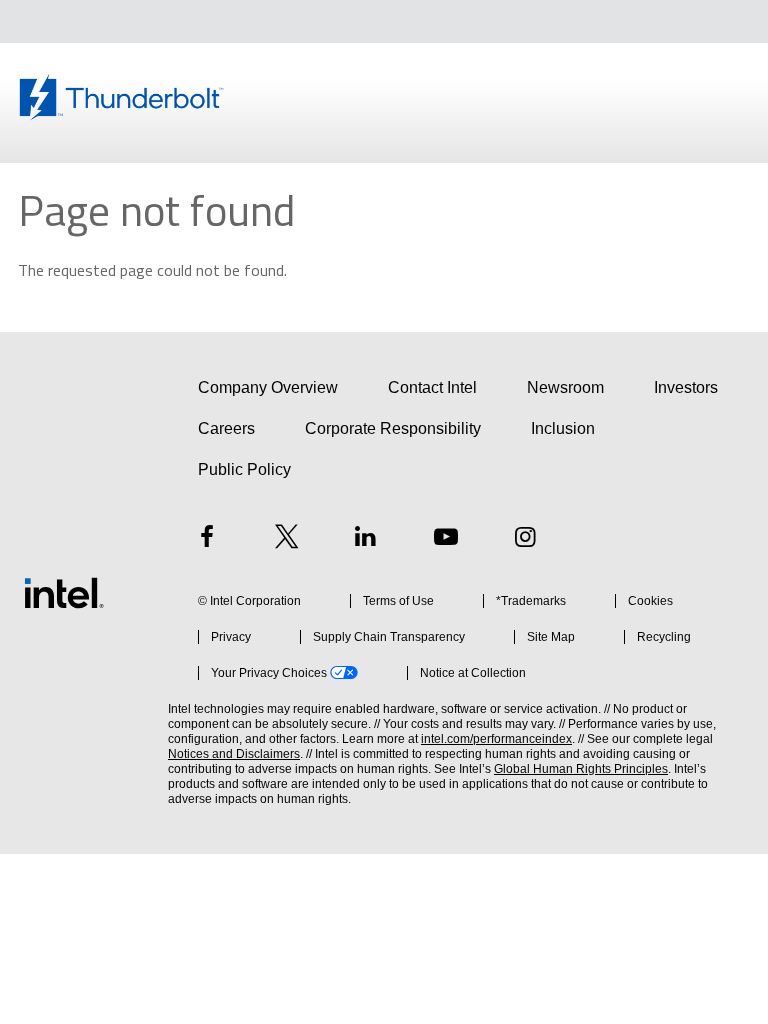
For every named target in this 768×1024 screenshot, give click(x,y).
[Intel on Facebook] (207, 539)
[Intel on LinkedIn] (366, 539)
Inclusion (563, 428)
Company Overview (268, 387)
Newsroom (565, 387)
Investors (686, 387)
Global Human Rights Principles (581, 769)
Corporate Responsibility (393, 428)
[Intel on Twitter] (287, 539)
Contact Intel (432, 387)
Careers (226, 428)
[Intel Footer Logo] (64, 593)
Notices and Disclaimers (234, 754)
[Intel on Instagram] (525, 539)
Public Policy (244, 469)
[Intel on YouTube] (446, 539)
